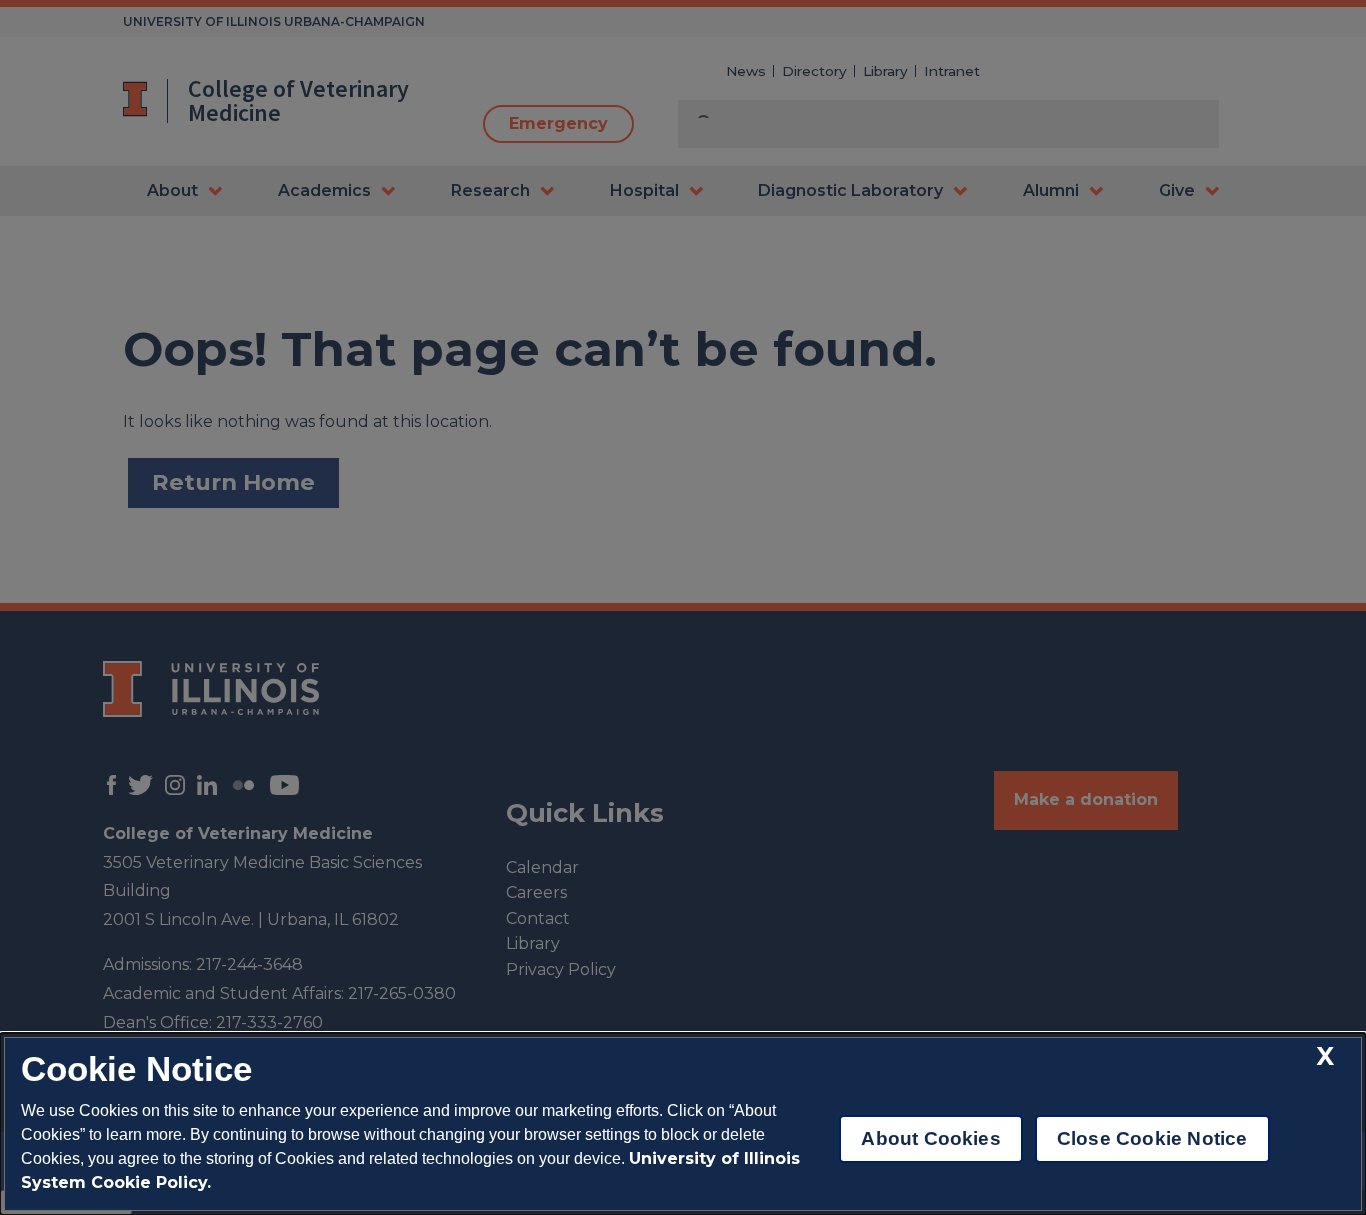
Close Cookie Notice (1152, 1138)
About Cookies (930, 1138)
